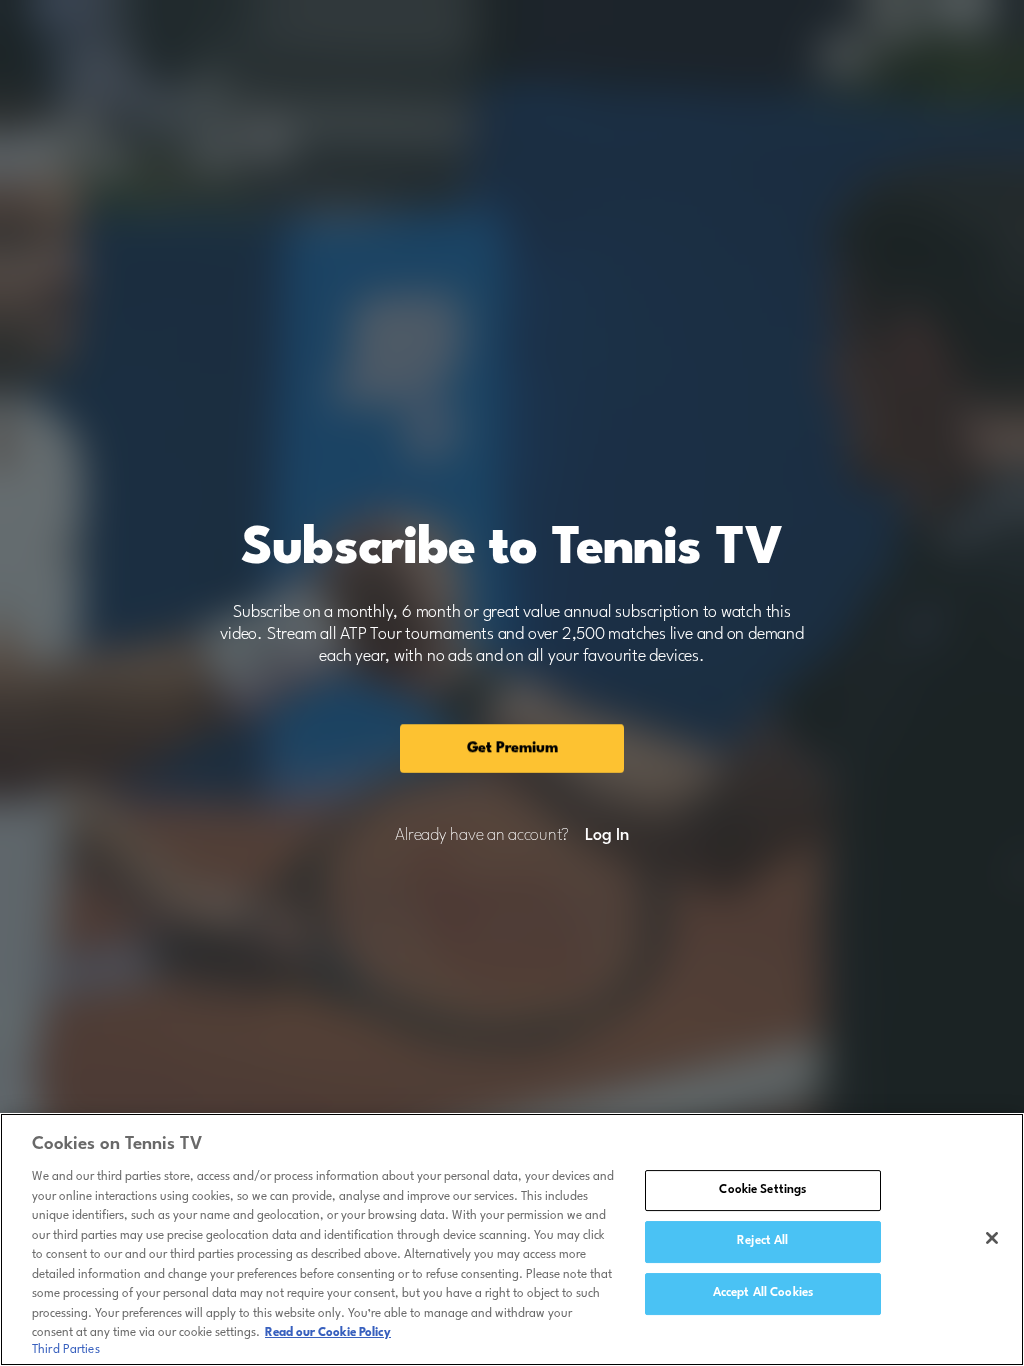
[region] (512, 1239)
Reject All (762, 1241)
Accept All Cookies (763, 1293)
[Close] (992, 1238)
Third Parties (66, 1350)
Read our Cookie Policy (328, 1333)
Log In (606, 836)
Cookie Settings (762, 1190)
